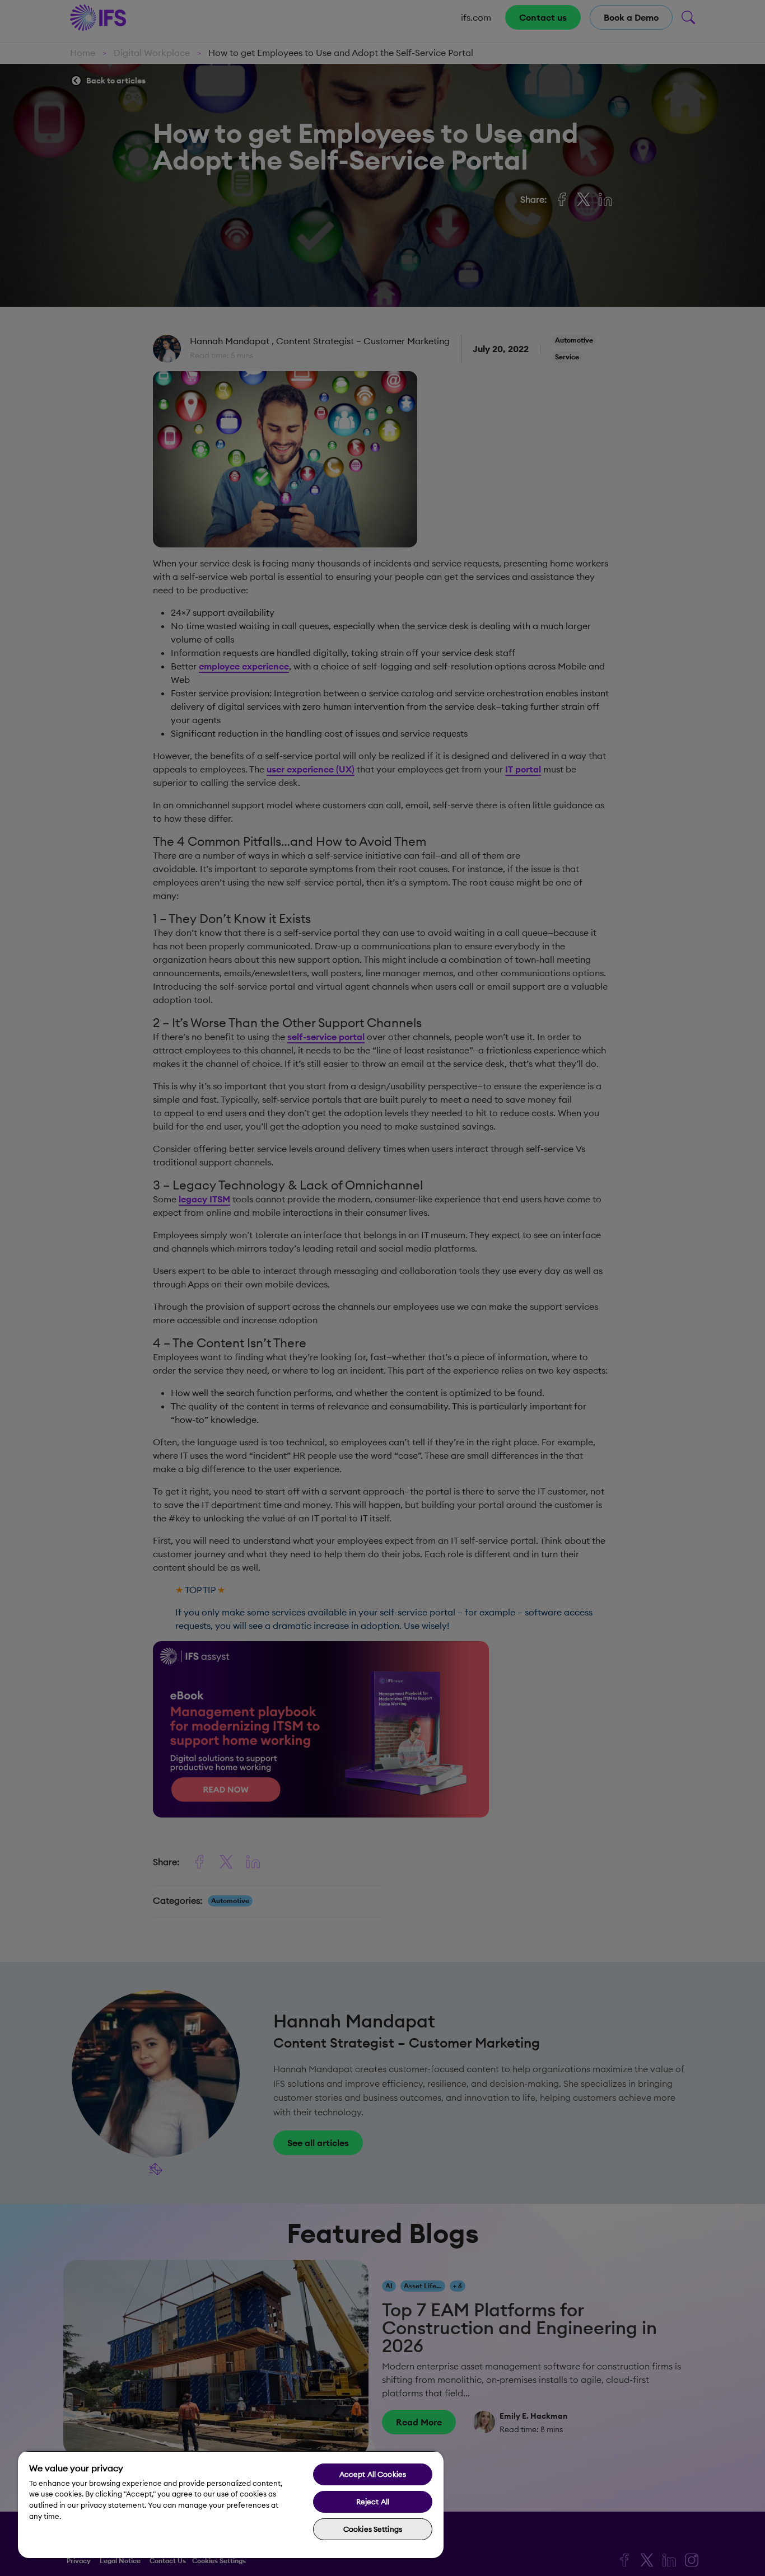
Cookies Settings (373, 2529)
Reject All (373, 2502)
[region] (231, 2504)
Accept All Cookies (373, 2474)
